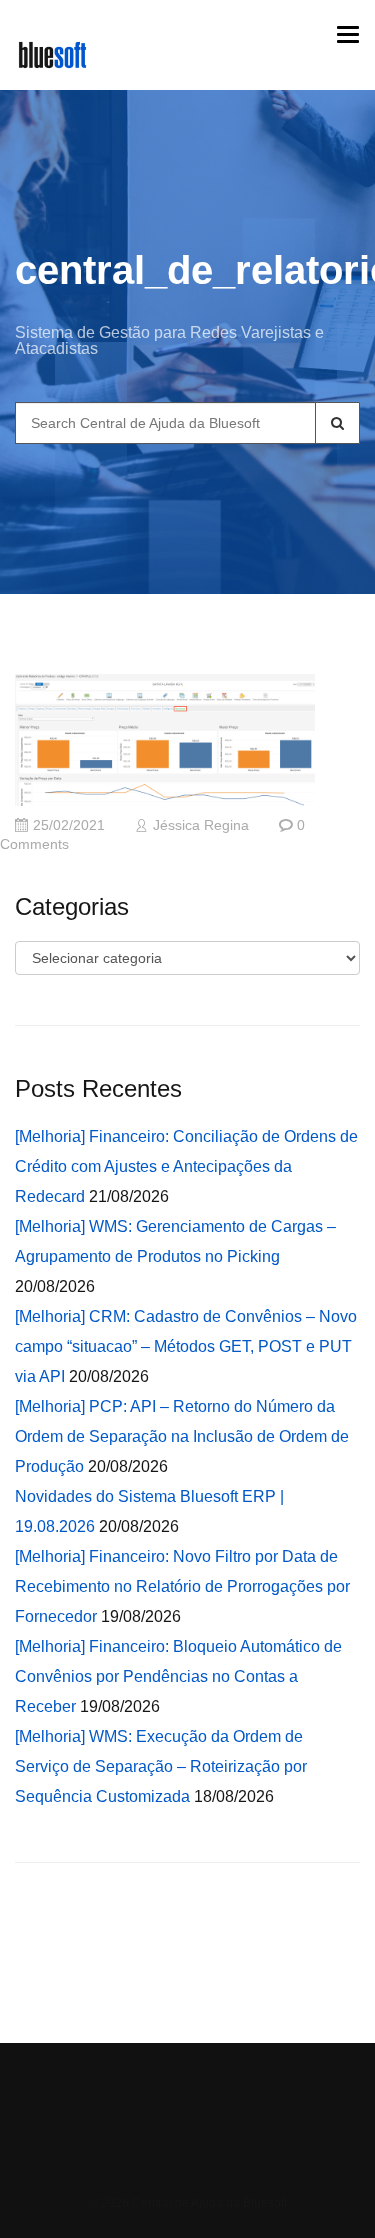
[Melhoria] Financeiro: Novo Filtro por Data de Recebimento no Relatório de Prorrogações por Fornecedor (182, 1586)
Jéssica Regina (201, 825)
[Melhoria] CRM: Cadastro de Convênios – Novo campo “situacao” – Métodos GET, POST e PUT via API (186, 1346)
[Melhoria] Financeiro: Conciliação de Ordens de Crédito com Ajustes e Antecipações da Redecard (186, 1166)
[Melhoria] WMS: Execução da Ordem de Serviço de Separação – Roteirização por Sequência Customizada (161, 1766)
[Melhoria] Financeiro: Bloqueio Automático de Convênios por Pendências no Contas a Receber (178, 1676)
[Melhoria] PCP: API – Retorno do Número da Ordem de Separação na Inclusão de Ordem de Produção (182, 1436)
